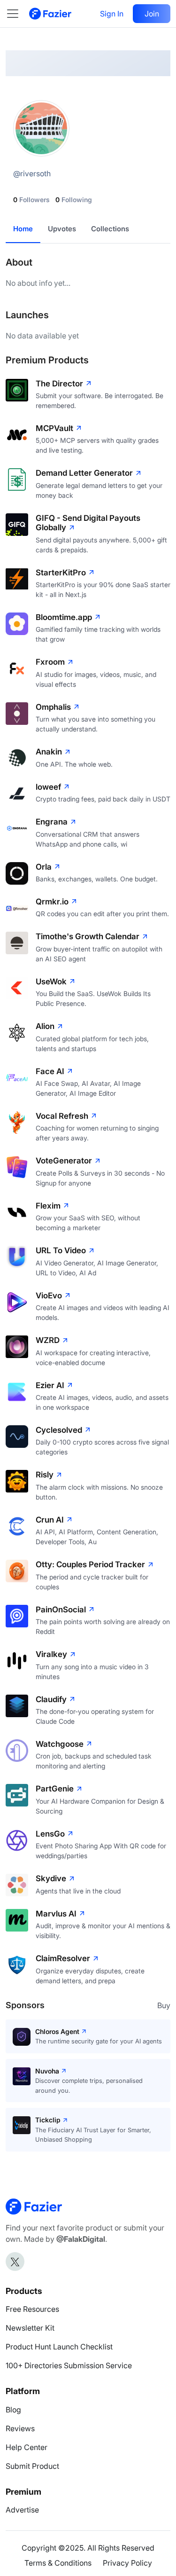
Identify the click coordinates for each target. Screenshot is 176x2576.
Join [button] (152, 14)
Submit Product (32, 2466)
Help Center (27, 2447)
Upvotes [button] (62, 229)
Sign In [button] (112, 14)
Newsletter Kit (30, 2328)
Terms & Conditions (58, 2563)
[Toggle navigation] (17, 14)
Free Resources (32, 2309)
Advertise (22, 2510)
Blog (13, 2410)
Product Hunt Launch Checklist (59, 2347)
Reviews (20, 2428)
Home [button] (23, 229)
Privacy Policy (127, 2563)
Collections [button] (110, 229)
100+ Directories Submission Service (69, 2365)
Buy (164, 2005)
